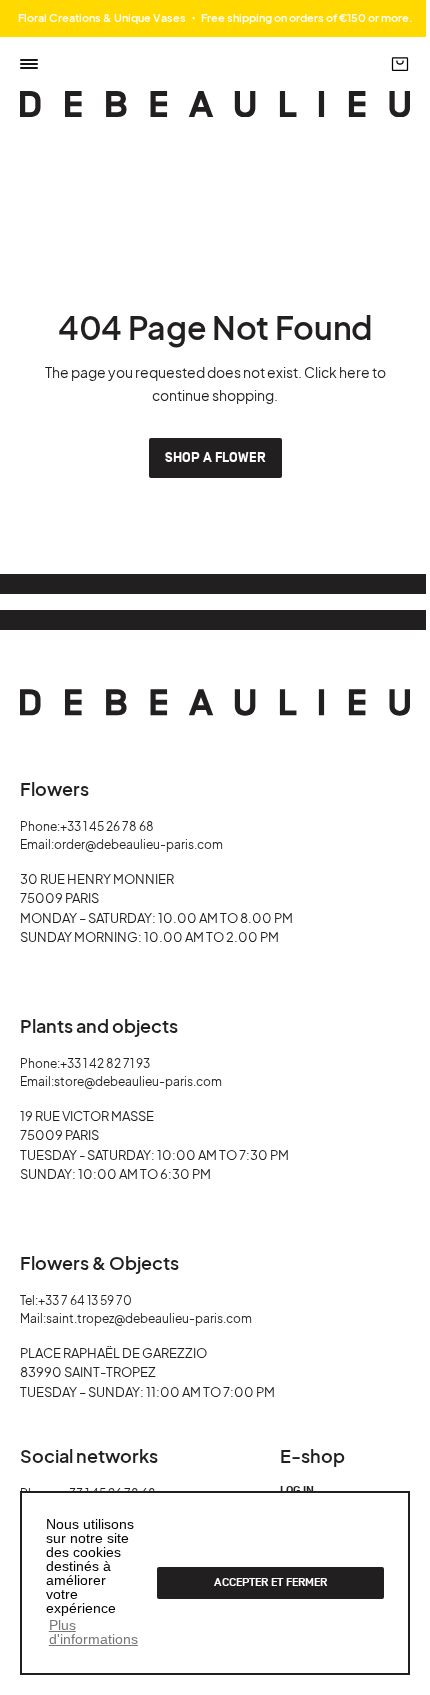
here (354, 372)
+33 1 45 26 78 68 (107, 826)
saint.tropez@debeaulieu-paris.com (149, 1318)
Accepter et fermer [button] (270, 1582)
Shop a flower (215, 457)
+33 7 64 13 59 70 (85, 1300)
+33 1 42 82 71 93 (105, 1063)
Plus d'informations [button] (93, 1632)
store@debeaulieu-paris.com (138, 1081)
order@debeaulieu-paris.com (138, 844)
